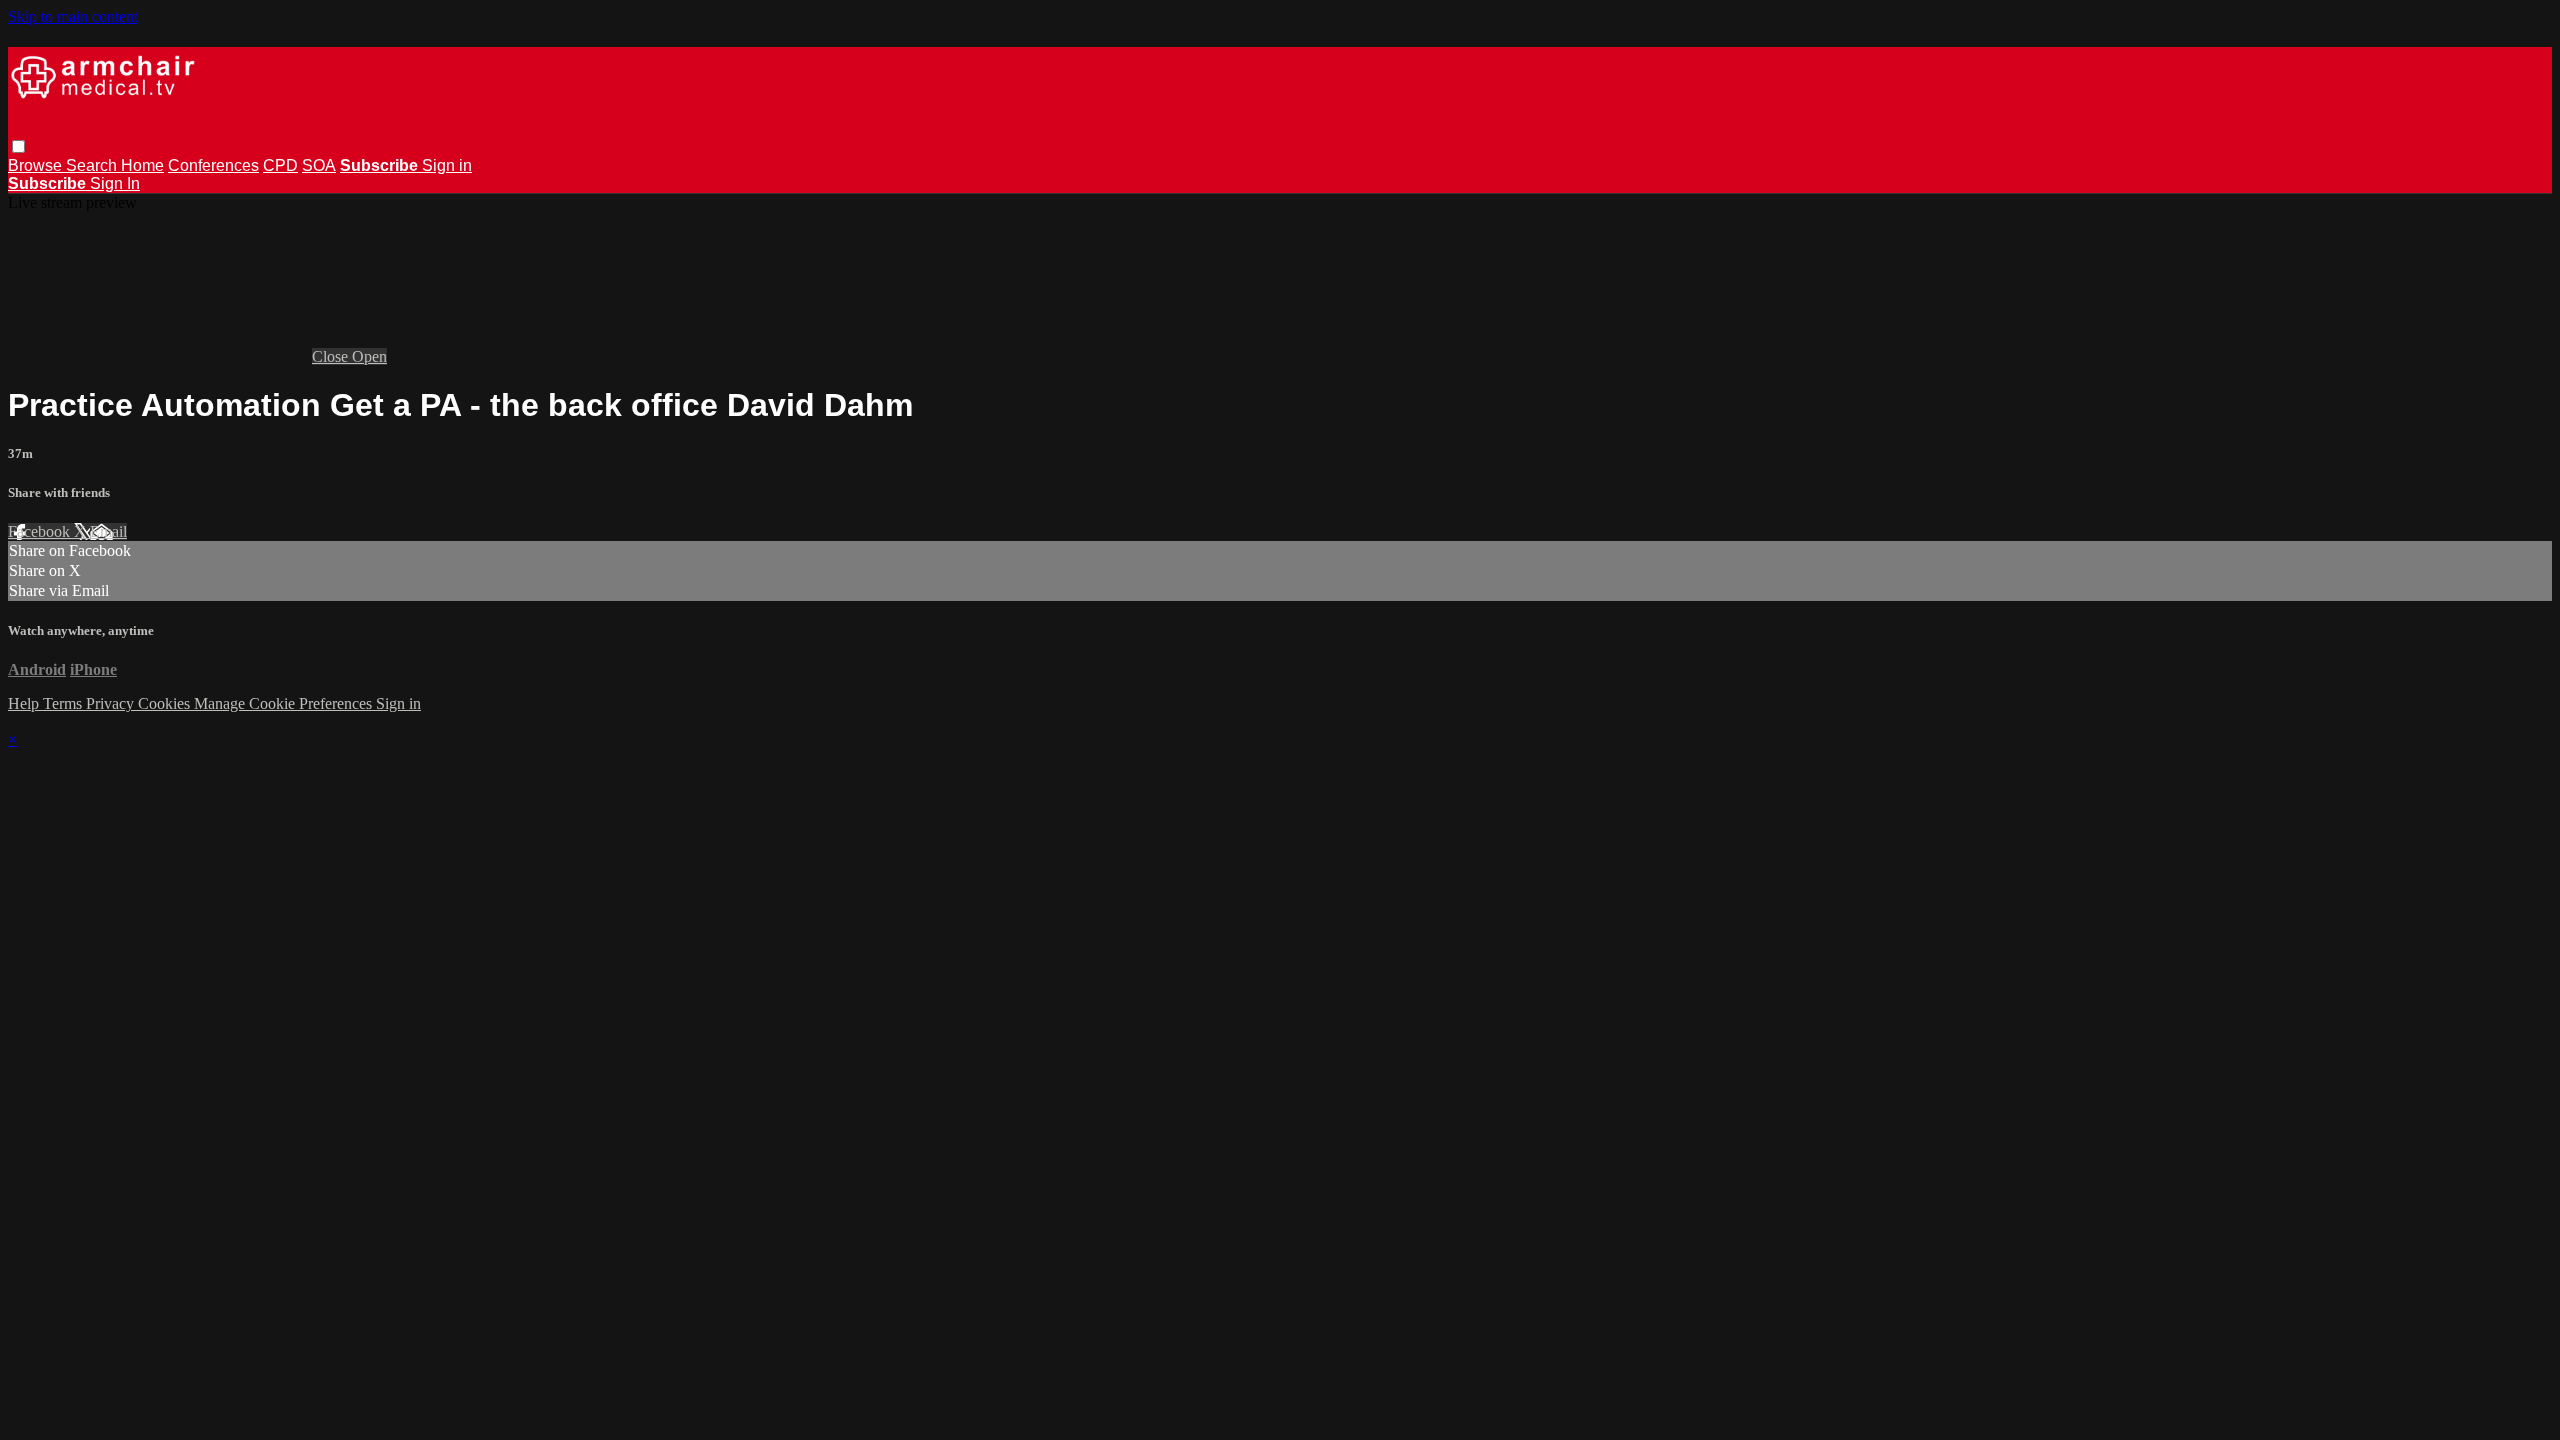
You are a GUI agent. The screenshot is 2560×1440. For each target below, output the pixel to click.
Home (142, 165)
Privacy (112, 703)
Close (332, 356)
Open (369, 356)
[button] (18, 146)
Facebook (41, 531)
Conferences (213, 165)
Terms (64, 703)
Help (25, 703)
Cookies (166, 703)
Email (108, 531)
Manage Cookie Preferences (285, 703)
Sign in (447, 165)
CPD (280, 165)
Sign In (115, 183)
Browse (37, 165)
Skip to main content (73, 16)
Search (93, 165)
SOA (319, 165)
